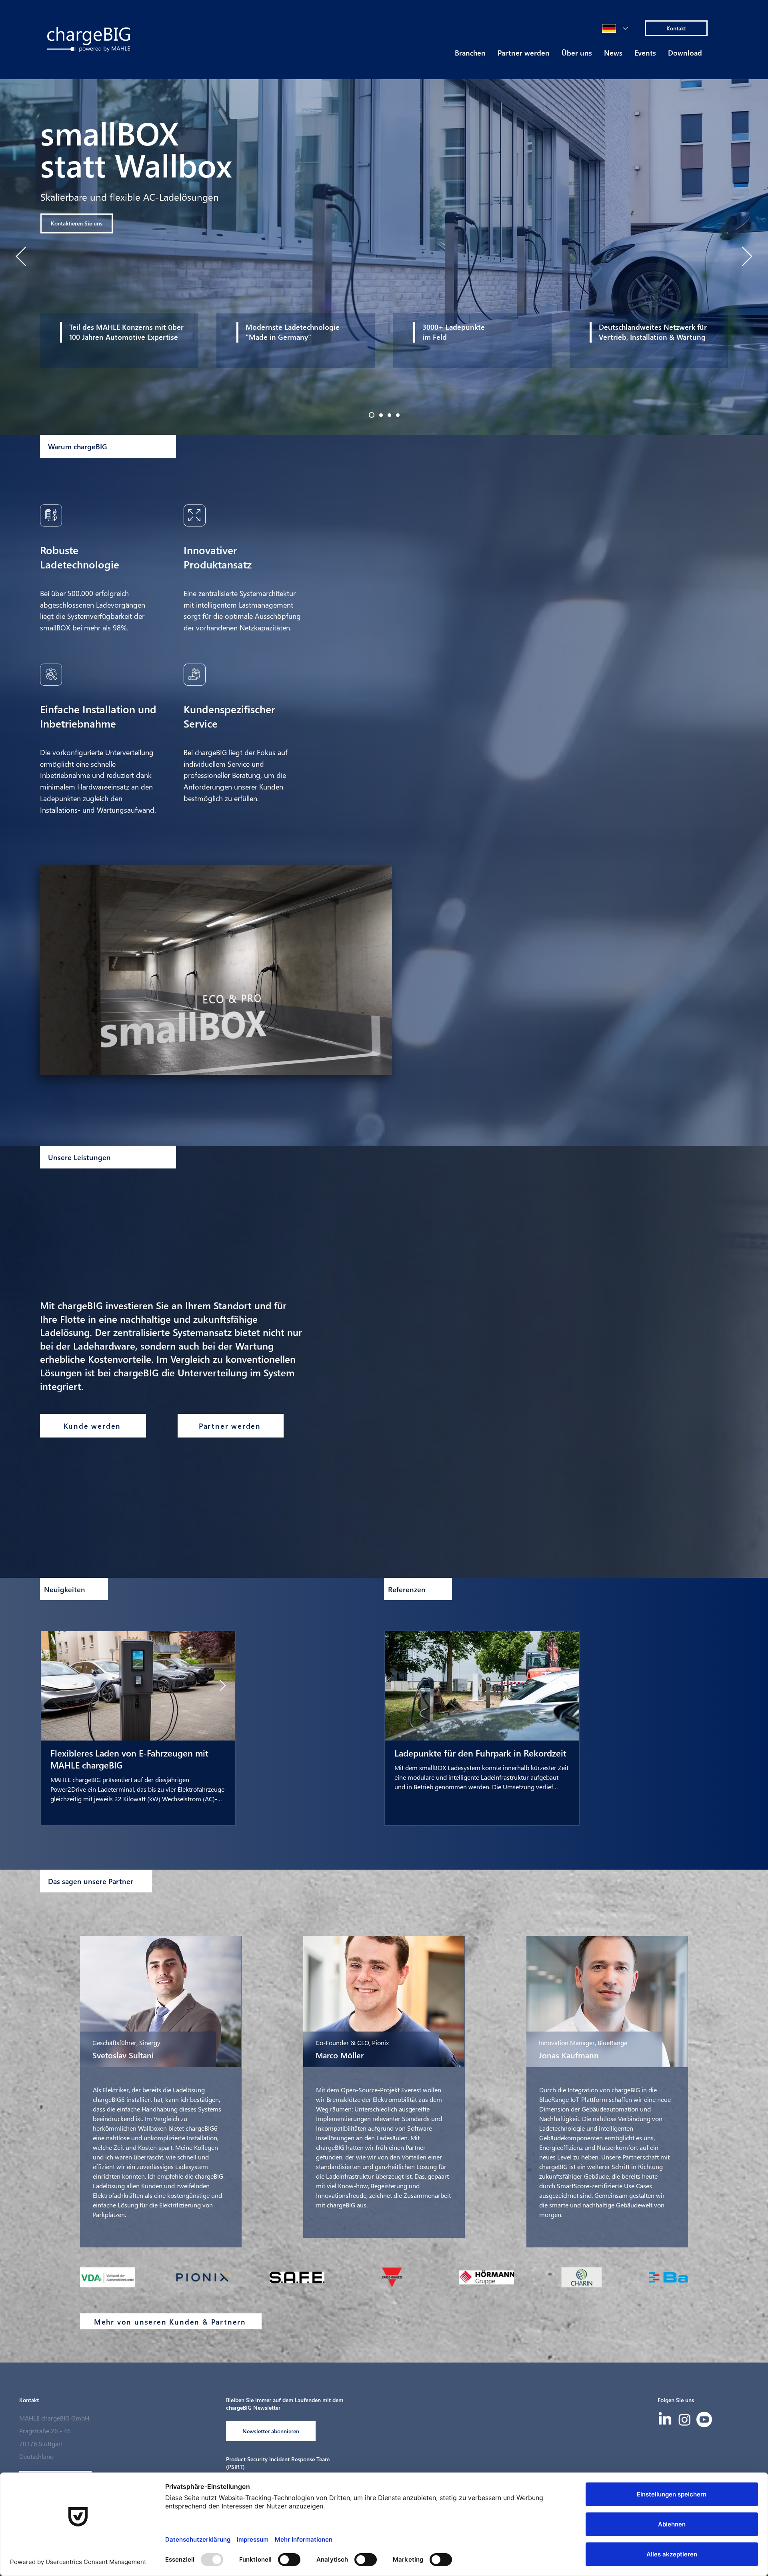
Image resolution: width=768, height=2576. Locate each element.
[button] (470, 55)
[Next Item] (222, 1686)
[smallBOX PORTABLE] (379, 415)
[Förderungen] (398, 415)
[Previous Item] (54, 1686)
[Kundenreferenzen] (388, 415)
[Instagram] (685, 2419)
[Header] (371, 415)
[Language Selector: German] (615, 28)
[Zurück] (21, 257)
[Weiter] (747, 257)
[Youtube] (704, 2419)
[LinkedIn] (665, 2419)
